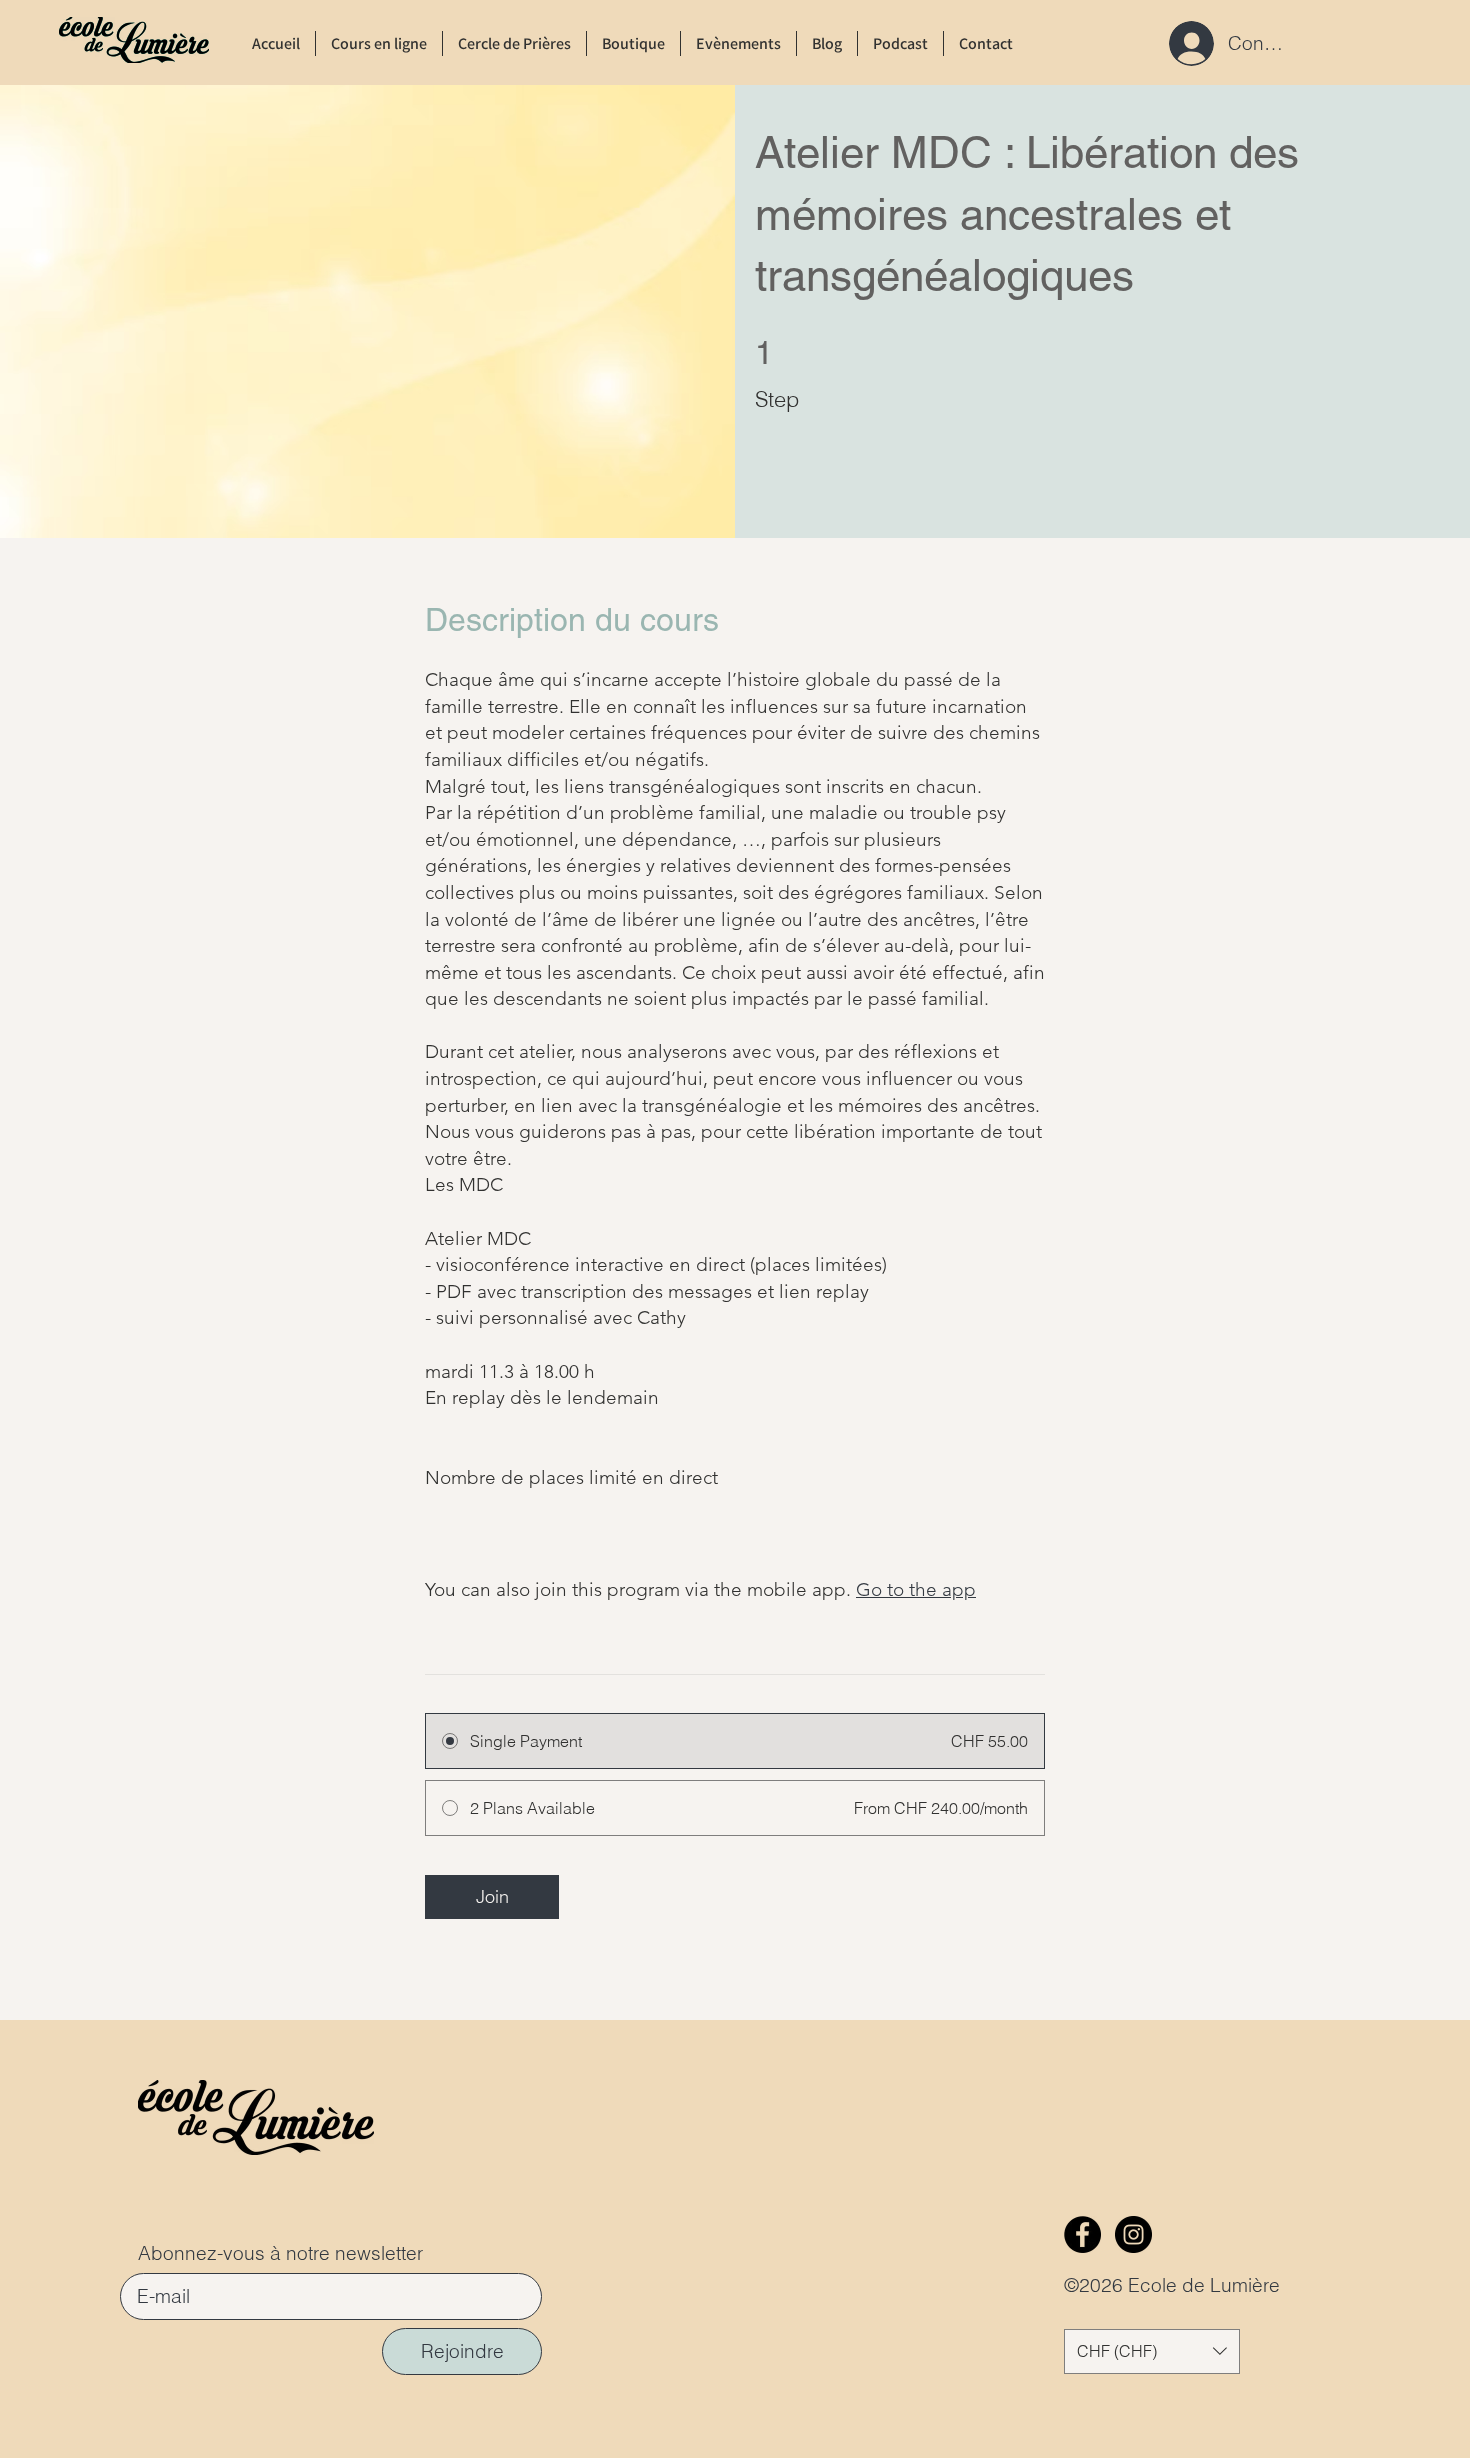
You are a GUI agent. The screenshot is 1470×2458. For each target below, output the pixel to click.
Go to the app (916, 1589)
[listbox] (1152, 2351)
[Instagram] (1133, 2234)
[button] (1152, 2351)
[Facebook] (1082, 2234)
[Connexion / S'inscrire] (1185, 43)
